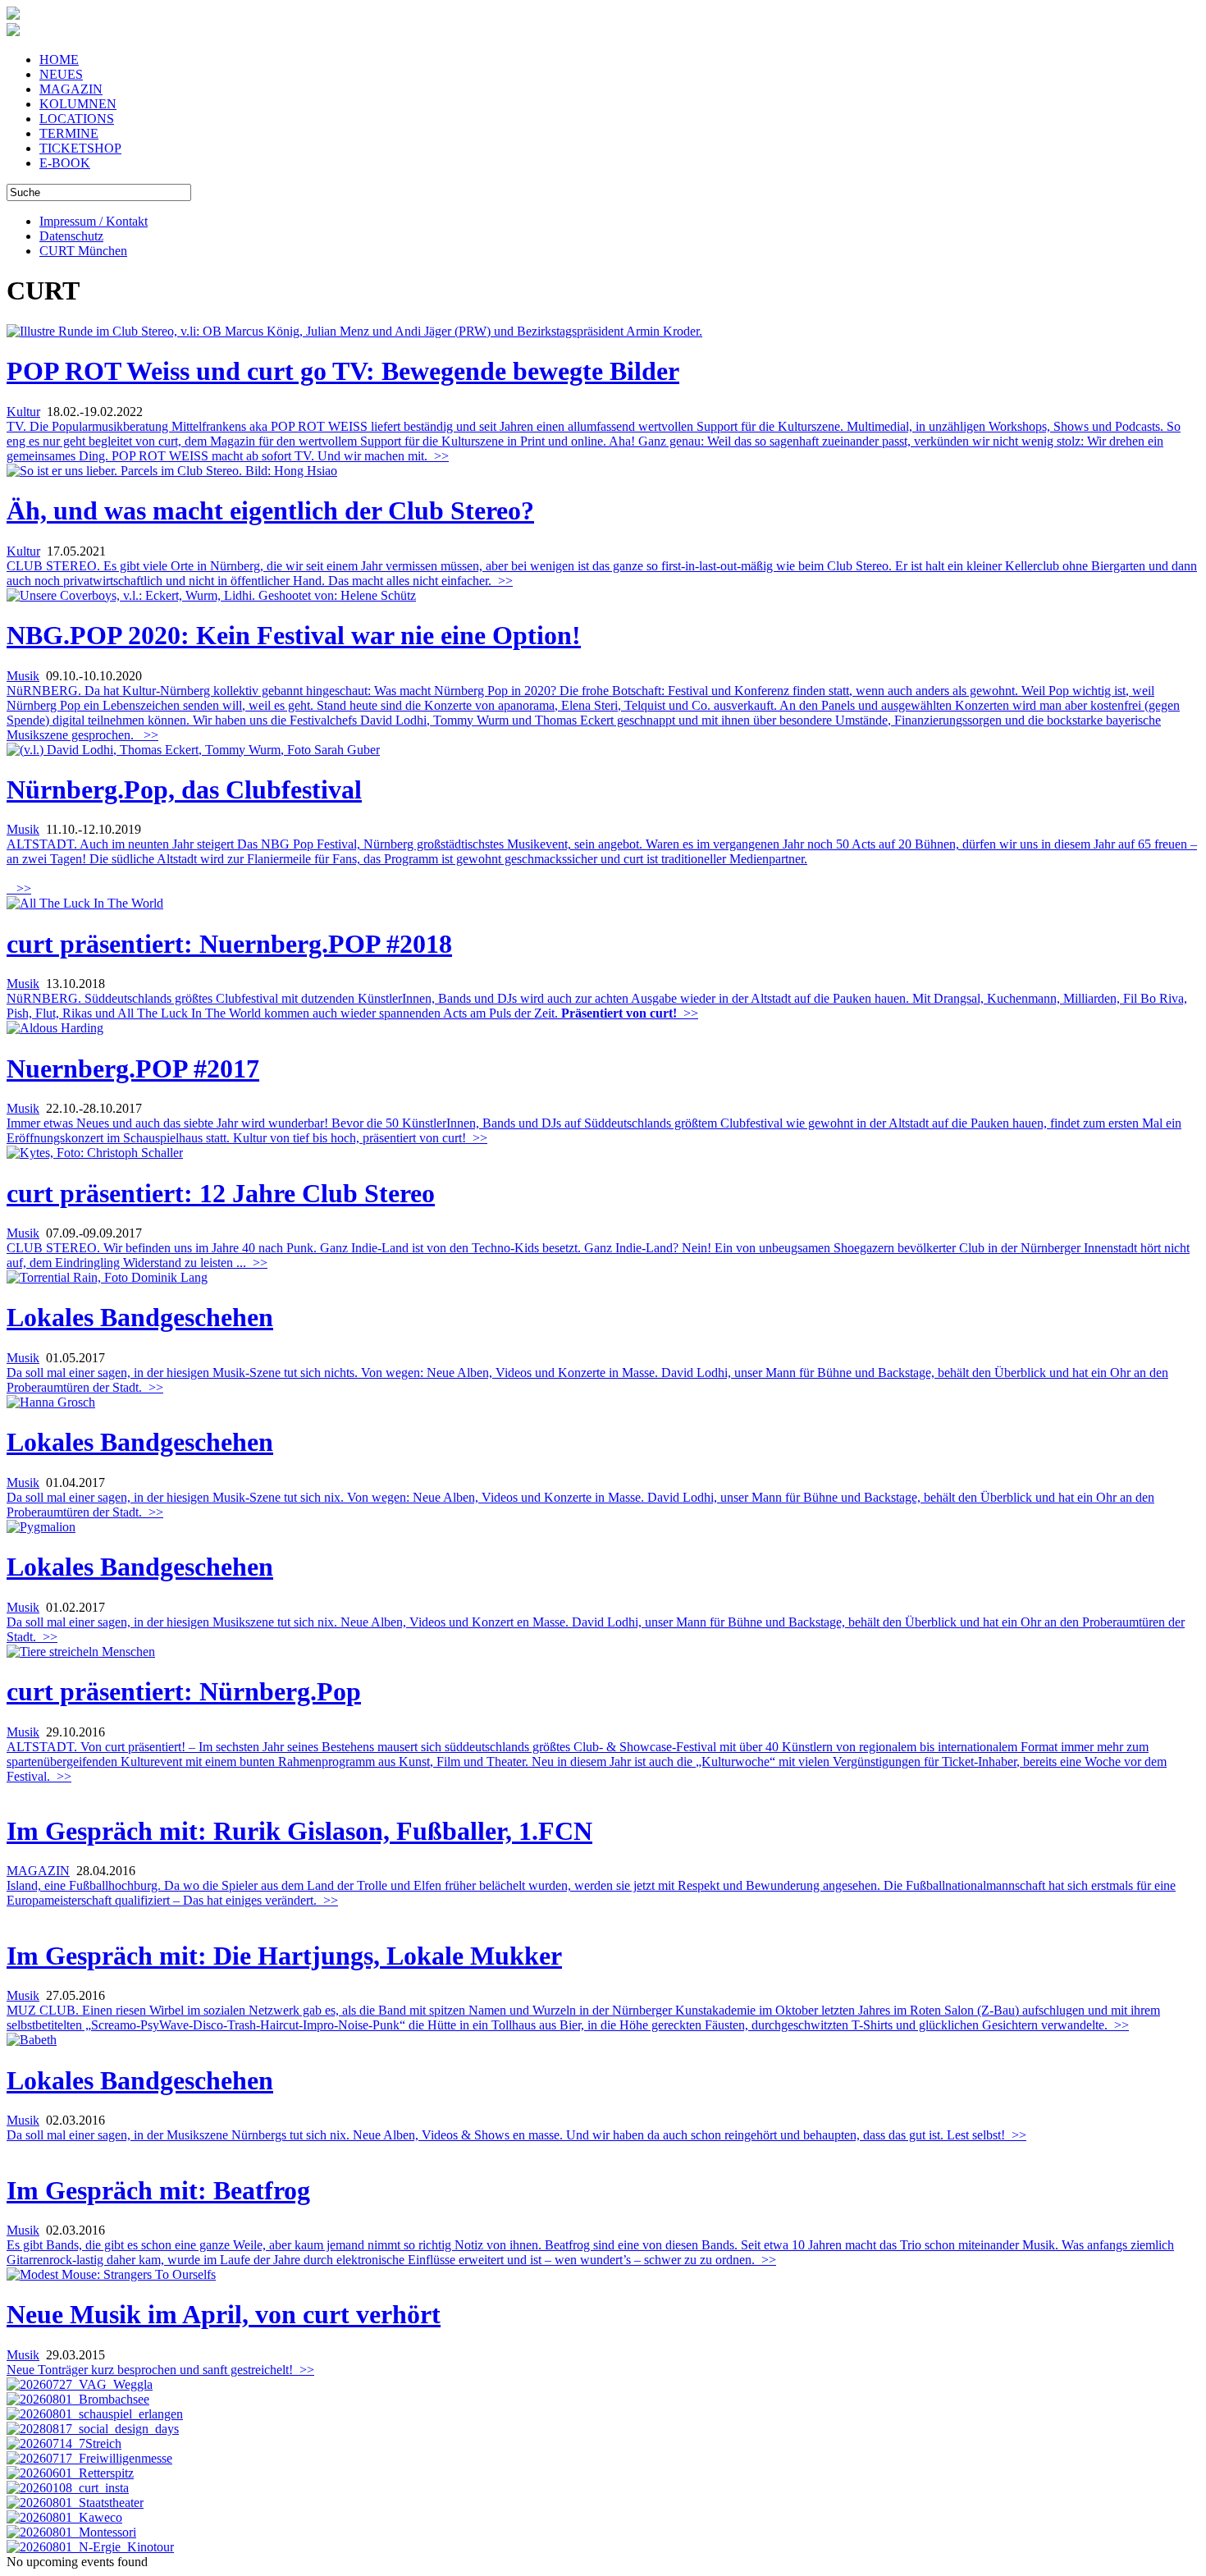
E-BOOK (65, 163)
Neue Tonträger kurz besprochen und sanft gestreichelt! (160, 2370)
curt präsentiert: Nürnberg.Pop (184, 1691)
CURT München (83, 251)
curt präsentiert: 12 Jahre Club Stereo (221, 1193)
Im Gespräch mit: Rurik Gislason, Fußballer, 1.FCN (299, 1831)
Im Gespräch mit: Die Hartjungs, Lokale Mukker (284, 1956)
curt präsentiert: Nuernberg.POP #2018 (229, 944)
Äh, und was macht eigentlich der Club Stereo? (270, 510)
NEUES (61, 74)
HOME (59, 59)
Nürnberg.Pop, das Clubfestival (184, 789)
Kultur (23, 412)
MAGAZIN (71, 89)
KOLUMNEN (78, 104)
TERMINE (69, 133)
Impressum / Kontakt (94, 221)
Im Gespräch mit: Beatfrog (158, 2190)
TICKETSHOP (80, 148)
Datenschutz (71, 236)
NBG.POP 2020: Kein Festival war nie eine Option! (294, 635)
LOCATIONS (77, 119)
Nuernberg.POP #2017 (133, 1068)
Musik (23, 676)
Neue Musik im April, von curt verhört (224, 2314)
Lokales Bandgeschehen (140, 1317)
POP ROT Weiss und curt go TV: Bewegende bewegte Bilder (343, 371)
